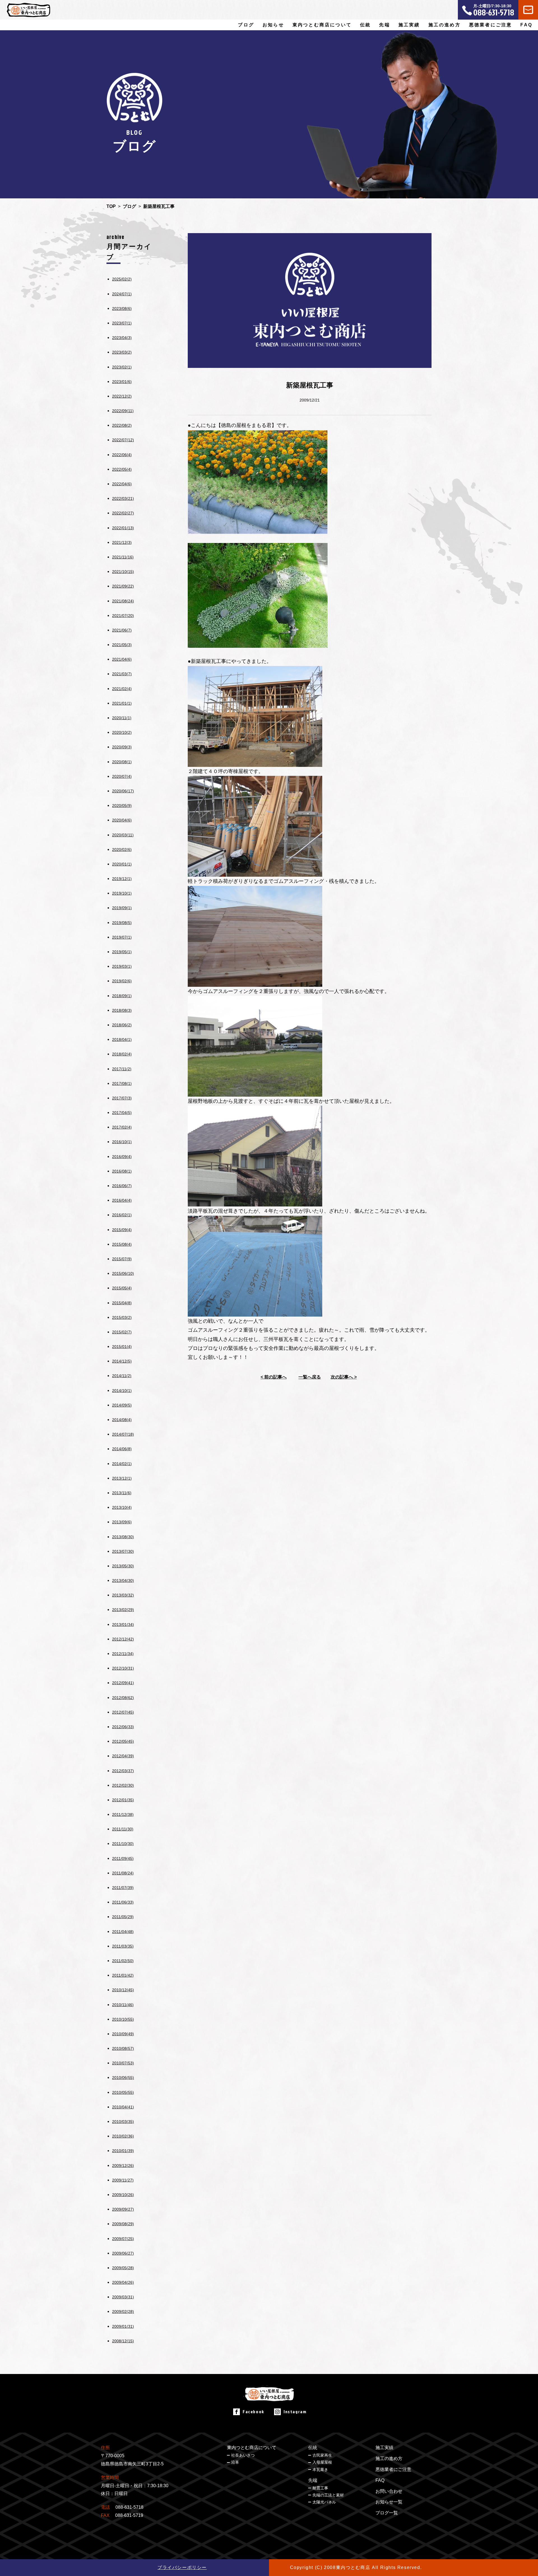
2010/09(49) (123, 2034)
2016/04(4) (122, 1200)
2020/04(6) (122, 820)
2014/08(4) (122, 1420)
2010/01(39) (123, 2151)
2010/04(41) (123, 2107)
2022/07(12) (123, 440)
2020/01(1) (122, 864)
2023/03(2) (122, 352)
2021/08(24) (123, 601)
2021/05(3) (122, 645)
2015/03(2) (122, 1317)
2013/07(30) (123, 1551)
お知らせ (273, 25)
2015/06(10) (123, 1273)
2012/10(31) (123, 1668)
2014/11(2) (122, 1376)
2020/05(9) (122, 806)
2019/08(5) (122, 923)
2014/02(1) (122, 1464)
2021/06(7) (122, 630)
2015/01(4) (122, 1347)
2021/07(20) (123, 616)
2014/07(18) (123, 1434)
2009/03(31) (123, 2297)
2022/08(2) (122, 425)
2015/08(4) (122, 1244)
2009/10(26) (123, 2195)
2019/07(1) (122, 937)
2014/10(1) (122, 1391)
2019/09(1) (122, 908)
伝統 (313, 2448)
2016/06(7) (122, 1186)
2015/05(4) (122, 1288)
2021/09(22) (123, 586)
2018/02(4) (122, 1054)
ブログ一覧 (387, 2513)
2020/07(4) (122, 776)
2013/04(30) (123, 1581)
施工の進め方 (445, 25)
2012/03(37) (123, 1771)
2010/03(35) (123, 2122)
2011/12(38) (123, 1814)
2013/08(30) (123, 1537)
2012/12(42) (123, 1639)
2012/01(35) (123, 1800)
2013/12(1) (122, 1478)
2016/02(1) (122, 1215)
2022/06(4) (122, 455)
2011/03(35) (123, 1946)
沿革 (235, 2462)
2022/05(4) (122, 469)
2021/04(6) (122, 659)
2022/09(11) (123, 411)
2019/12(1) (122, 879)
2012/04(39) (123, 1756)
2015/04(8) (122, 1303)
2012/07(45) (123, 1712)
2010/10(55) (123, 2019)
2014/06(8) (122, 1449)
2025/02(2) (122, 279)
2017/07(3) (122, 1098)
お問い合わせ (389, 2491)
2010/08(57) (123, 2048)
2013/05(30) (123, 1566)
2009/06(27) (123, 2253)
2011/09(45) (123, 1858)
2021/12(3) (122, 542)
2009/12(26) (123, 2166)
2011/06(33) (123, 1902)
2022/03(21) (123, 498)
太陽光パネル (324, 2502)
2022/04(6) (122, 484)
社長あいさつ (243, 2455)
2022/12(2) (122, 396)
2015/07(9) (122, 1259)
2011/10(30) (123, 1844)
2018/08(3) (122, 1010)
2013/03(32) (123, 1595)
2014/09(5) (122, 1405)
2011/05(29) (123, 1917)
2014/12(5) (122, 1361)
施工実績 (409, 25)
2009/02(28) (123, 2312)
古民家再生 (322, 2455)
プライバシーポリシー (182, 2567)
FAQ (526, 25)
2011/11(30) (123, 1829)
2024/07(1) (122, 294)
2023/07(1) (122, 323)
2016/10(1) (122, 1142)
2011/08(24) (123, 1873)
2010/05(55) (123, 2092)
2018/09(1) (122, 996)
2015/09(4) (122, 1230)
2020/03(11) (123, 835)
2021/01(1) (122, 703)
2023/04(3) (122, 338)
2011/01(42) (123, 1975)
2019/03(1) (122, 966)
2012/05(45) (123, 1741)
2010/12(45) (123, 1990)
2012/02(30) (123, 1785)
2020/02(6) (122, 850)
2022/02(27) (123, 513)
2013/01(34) (123, 1624)
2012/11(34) (123, 1654)
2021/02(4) (122, 689)
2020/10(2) (122, 732)
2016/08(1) (122, 1171)
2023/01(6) (122, 382)
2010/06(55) (123, 2078)
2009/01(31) (123, 2326)
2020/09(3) (122, 747)
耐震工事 (320, 2488)
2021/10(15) (123, 572)
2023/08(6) (122, 308)
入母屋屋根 (322, 2462)
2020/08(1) (122, 762)
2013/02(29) (123, 1610)
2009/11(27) (123, 2180)
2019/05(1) (122, 952)
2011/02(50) (123, 1961)
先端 (313, 2480)
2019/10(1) (122, 893)
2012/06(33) (123, 1727)
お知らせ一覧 (389, 2502)
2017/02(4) (122, 1127)
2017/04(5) (122, 1113)
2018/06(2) (122, 1025)
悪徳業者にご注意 (491, 25)
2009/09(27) (123, 2209)
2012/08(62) (123, 1698)
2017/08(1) (122, 1083)
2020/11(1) (122, 718)
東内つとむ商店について (252, 2448)
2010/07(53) (123, 2063)
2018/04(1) (122, 1039)
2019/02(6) (122, 981)
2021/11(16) (123, 557)
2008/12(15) (123, 2341)
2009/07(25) (123, 2239)
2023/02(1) (122, 367)
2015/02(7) (122, 1332)
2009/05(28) (123, 2268)
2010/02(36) (123, 2136)
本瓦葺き (320, 2470)
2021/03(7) (122, 674)
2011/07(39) (123, 1888)
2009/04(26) (123, 2282)
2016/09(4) (122, 1157)
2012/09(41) (123, 1683)
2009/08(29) (123, 2224)
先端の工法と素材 (328, 2495)
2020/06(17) (123, 791)
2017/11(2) (122, 1069)
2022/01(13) (123, 528)
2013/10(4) (122, 1507)
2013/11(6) (122, 1493)
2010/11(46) (123, 2005)
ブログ (246, 25)
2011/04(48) (123, 1932)
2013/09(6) (122, 1522)
